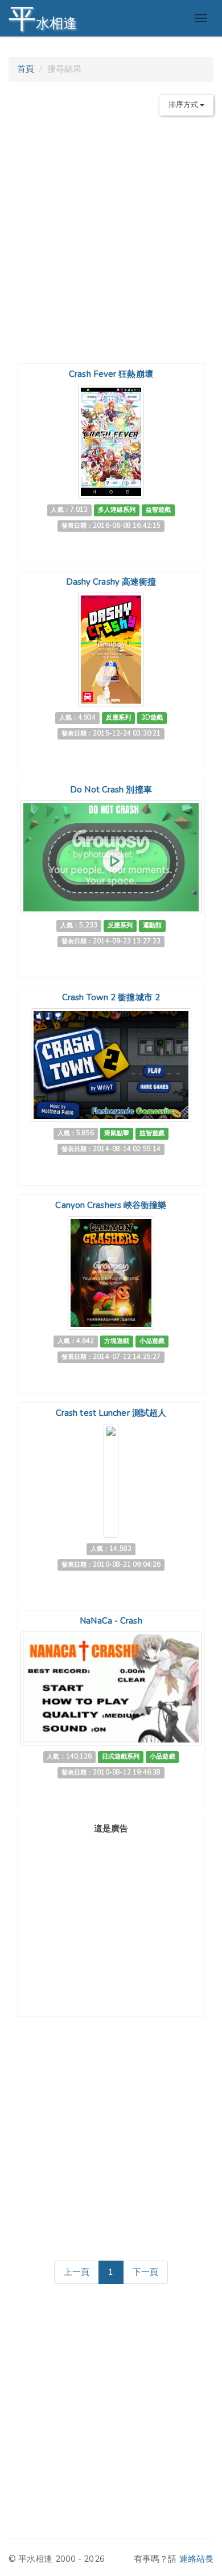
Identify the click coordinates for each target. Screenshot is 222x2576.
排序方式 (184, 105)
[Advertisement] (111, 235)
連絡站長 (196, 2559)
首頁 (26, 69)
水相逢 (43, 19)
